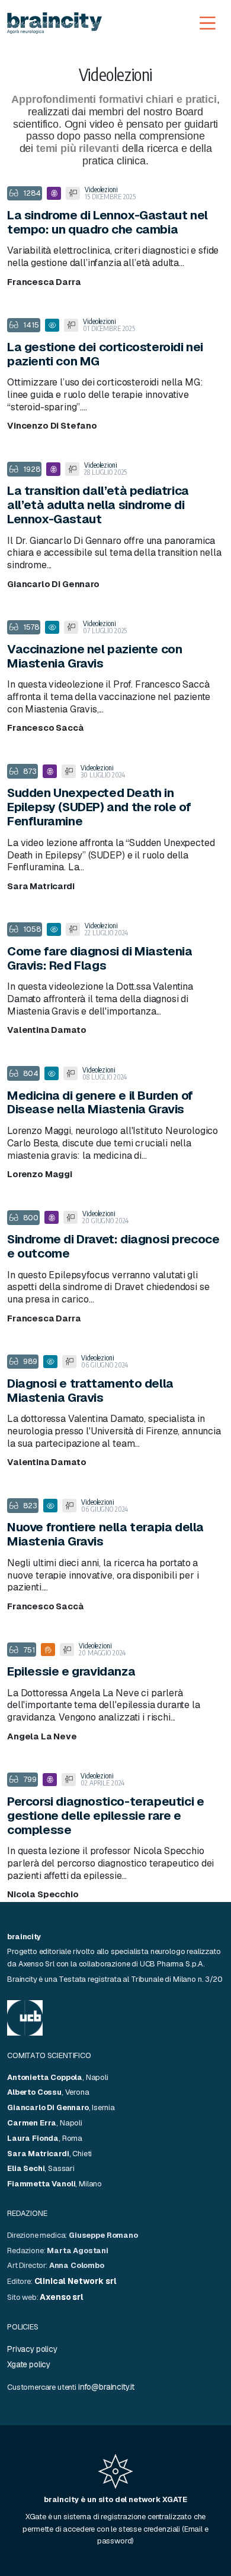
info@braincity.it (106, 2387)
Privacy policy (32, 2349)
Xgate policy (29, 2364)
